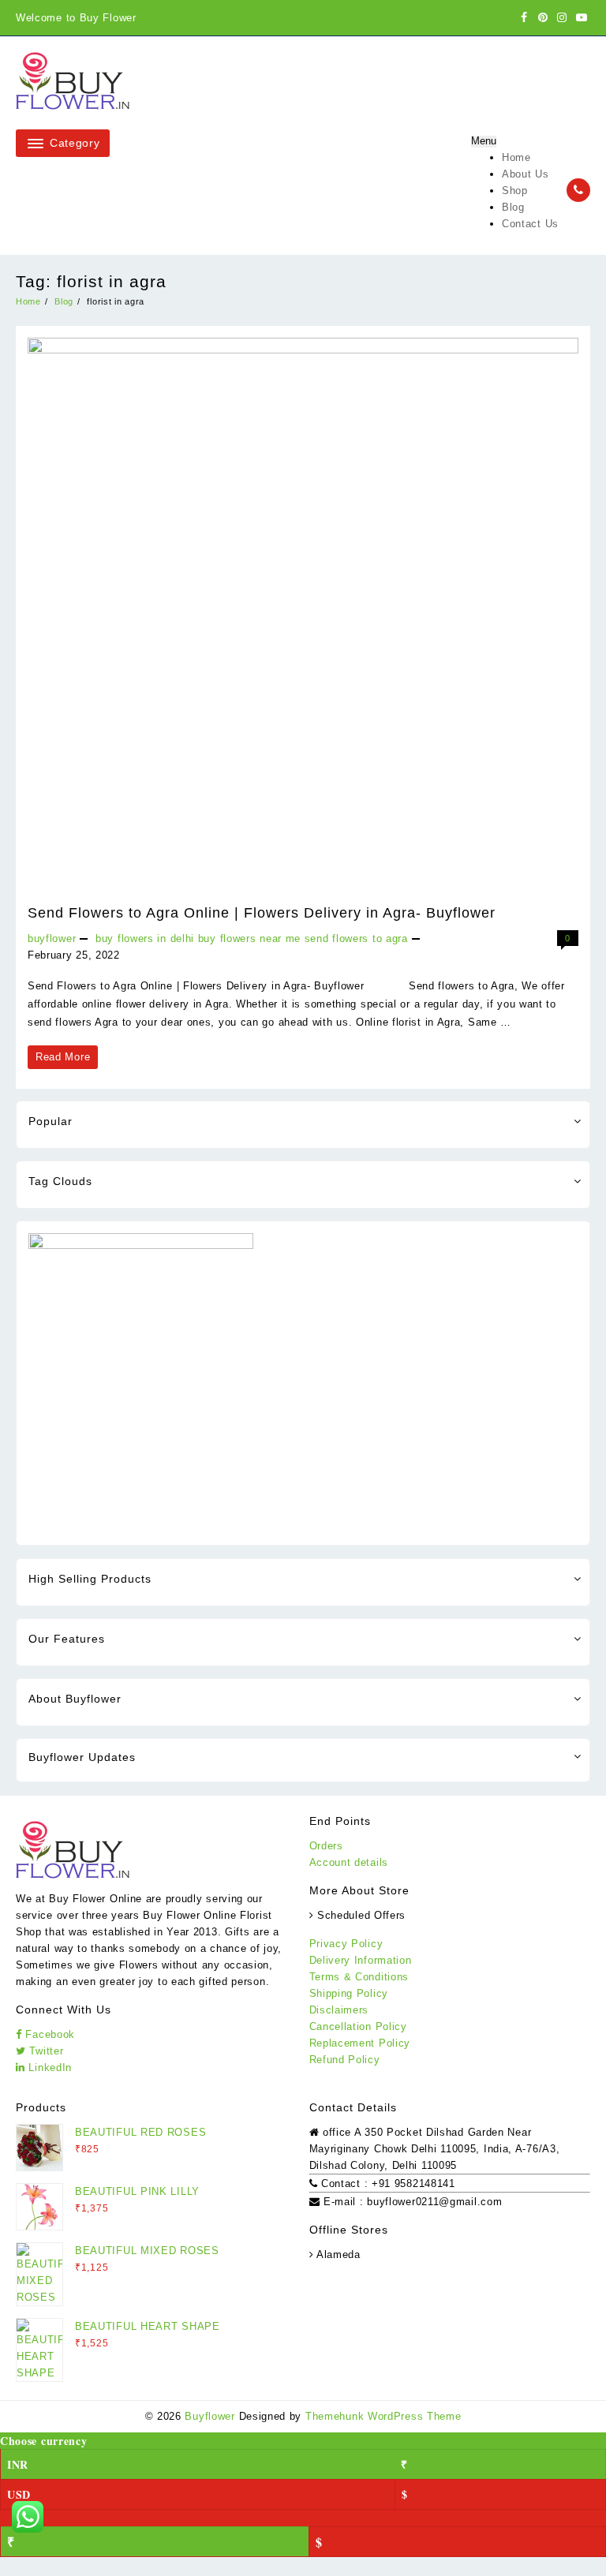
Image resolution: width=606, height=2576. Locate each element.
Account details (349, 1862)
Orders (326, 1846)
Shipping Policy (349, 1993)
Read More (62, 1060)
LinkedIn (49, 2068)
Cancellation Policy (358, 2026)
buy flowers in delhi (145, 938)
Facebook (49, 2034)
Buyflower (209, 2416)
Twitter (45, 2051)
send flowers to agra (356, 938)
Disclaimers (339, 2010)
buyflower (52, 938)
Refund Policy (345, 2060)
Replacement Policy (360, 2043)
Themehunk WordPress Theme (383, 2416)
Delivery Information (361, 1960)
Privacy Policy (346, 1944)
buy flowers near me (249, 938)
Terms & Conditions (359, 1977)
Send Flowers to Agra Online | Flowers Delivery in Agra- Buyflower (262, 913)
